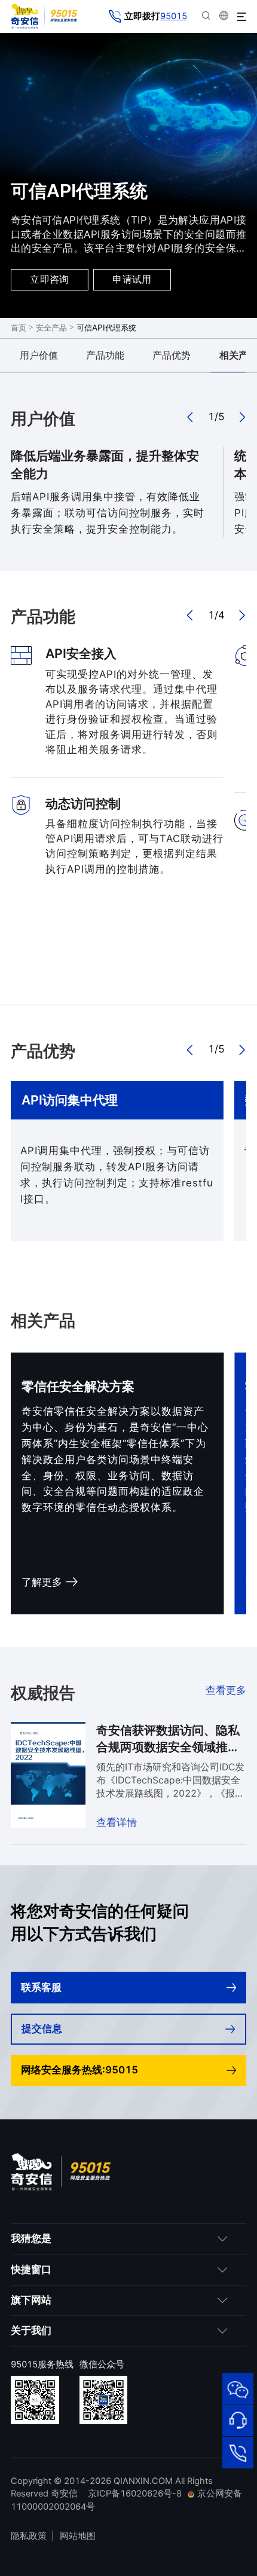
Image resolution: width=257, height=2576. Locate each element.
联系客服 (41, 1987)
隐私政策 (29, 2536)
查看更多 (226, 1690)
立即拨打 (156, 16)
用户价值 (39, 355)
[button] (191, 417)
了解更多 (42, 1582)
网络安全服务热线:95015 (79, 2070)
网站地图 (78, 2536)
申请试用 (132, 279)
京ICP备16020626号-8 (135, 2494)
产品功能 (105, 355)
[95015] (238, 2453)
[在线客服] (238, 2420)
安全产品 (51, 328)
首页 (19, 328)
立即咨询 (50, 279)
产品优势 (172, 355)
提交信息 (42, 2029)
